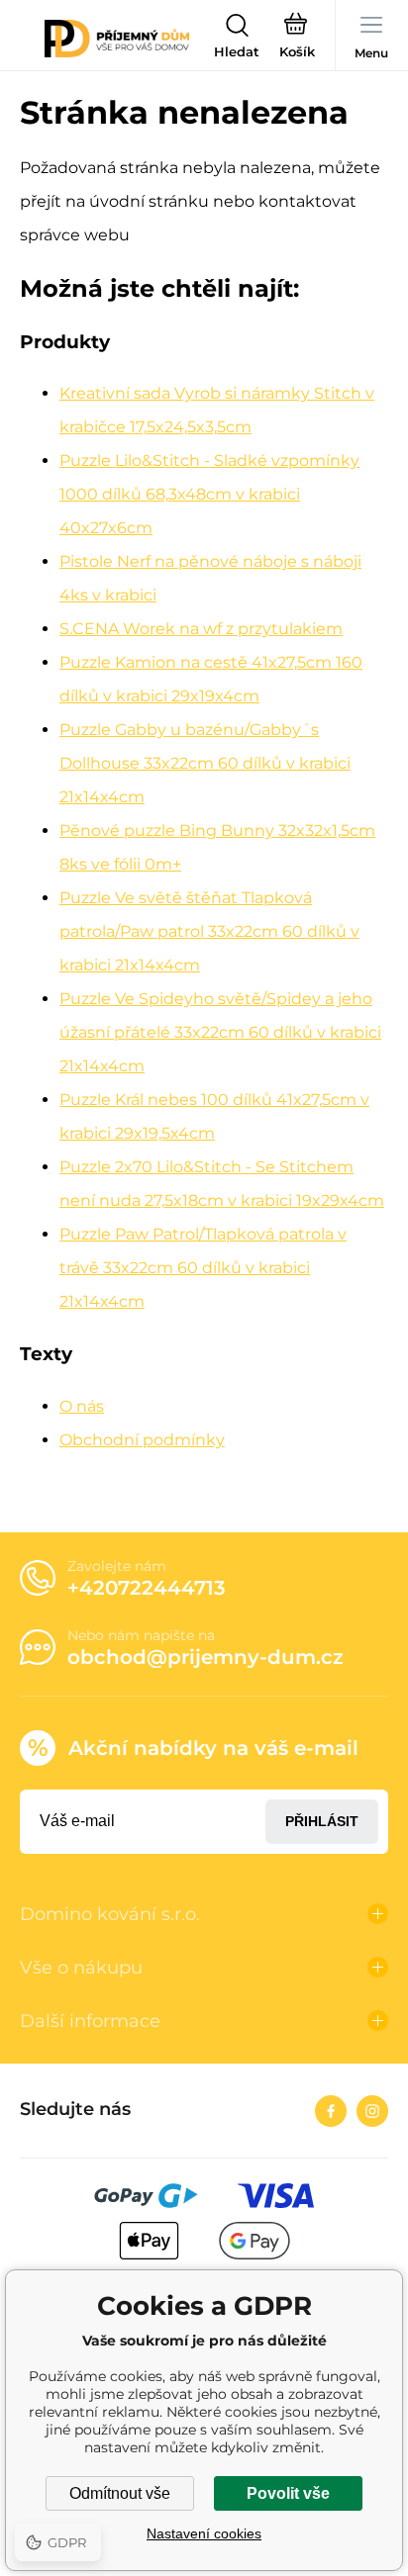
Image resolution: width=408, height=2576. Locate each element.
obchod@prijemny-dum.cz (205, 1657)
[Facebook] (331, 2111)
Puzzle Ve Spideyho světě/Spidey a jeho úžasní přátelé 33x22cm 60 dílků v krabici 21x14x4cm (220, 1032)
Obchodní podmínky (142, 1440)
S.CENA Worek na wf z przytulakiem (201, 629)
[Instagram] (372, 2111)
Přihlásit (322, 1821)
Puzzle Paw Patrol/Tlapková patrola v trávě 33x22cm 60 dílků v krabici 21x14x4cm (203, 1268)
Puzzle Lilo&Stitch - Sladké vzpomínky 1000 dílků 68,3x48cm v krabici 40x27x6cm (209, 494)
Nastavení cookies (204, 2533)
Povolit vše (288, 2493)
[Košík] (297, 39)
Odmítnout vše (120, 2493)
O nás (82, 1406)
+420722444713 (147, 1588)
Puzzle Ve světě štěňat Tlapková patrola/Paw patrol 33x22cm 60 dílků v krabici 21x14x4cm (209, 931)
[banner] (117, 39)
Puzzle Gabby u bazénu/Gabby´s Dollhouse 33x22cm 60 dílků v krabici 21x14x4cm (205, 763)
